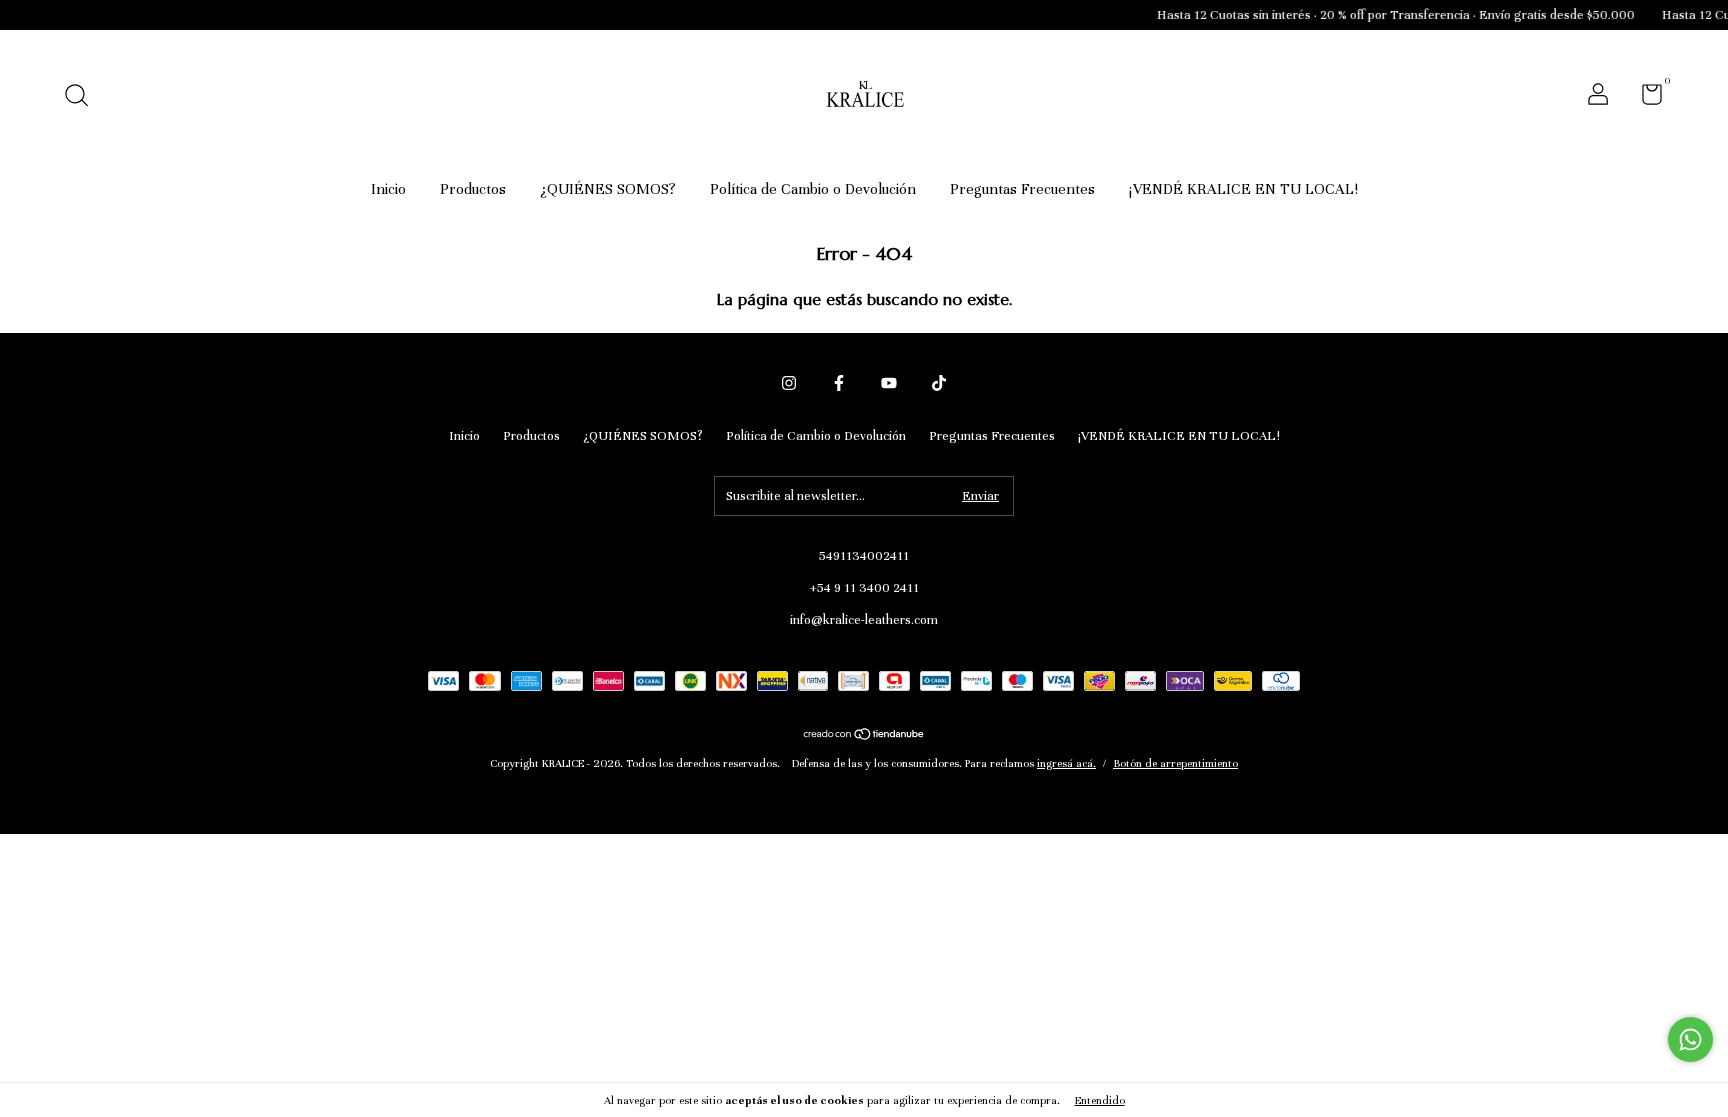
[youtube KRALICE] (889, 383)
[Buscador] (83, 98)
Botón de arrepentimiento (1175, 763)
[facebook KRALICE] (839, 383)
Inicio (388, 189)
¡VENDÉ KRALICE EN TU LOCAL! (1243, 189)
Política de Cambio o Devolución (813, 189)
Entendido (1100, 1100)
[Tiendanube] (864, 736)
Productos (473, 189)
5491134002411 (864, 556)
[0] (1644, 99)
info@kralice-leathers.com (864, 620)
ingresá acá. (1066, 763)
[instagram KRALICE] (789, 383)
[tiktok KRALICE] (939, 383)
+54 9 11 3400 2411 (864, 588)
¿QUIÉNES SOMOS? (608, 189)
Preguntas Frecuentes (1022, 189)
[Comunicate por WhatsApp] (1690, 1039)
